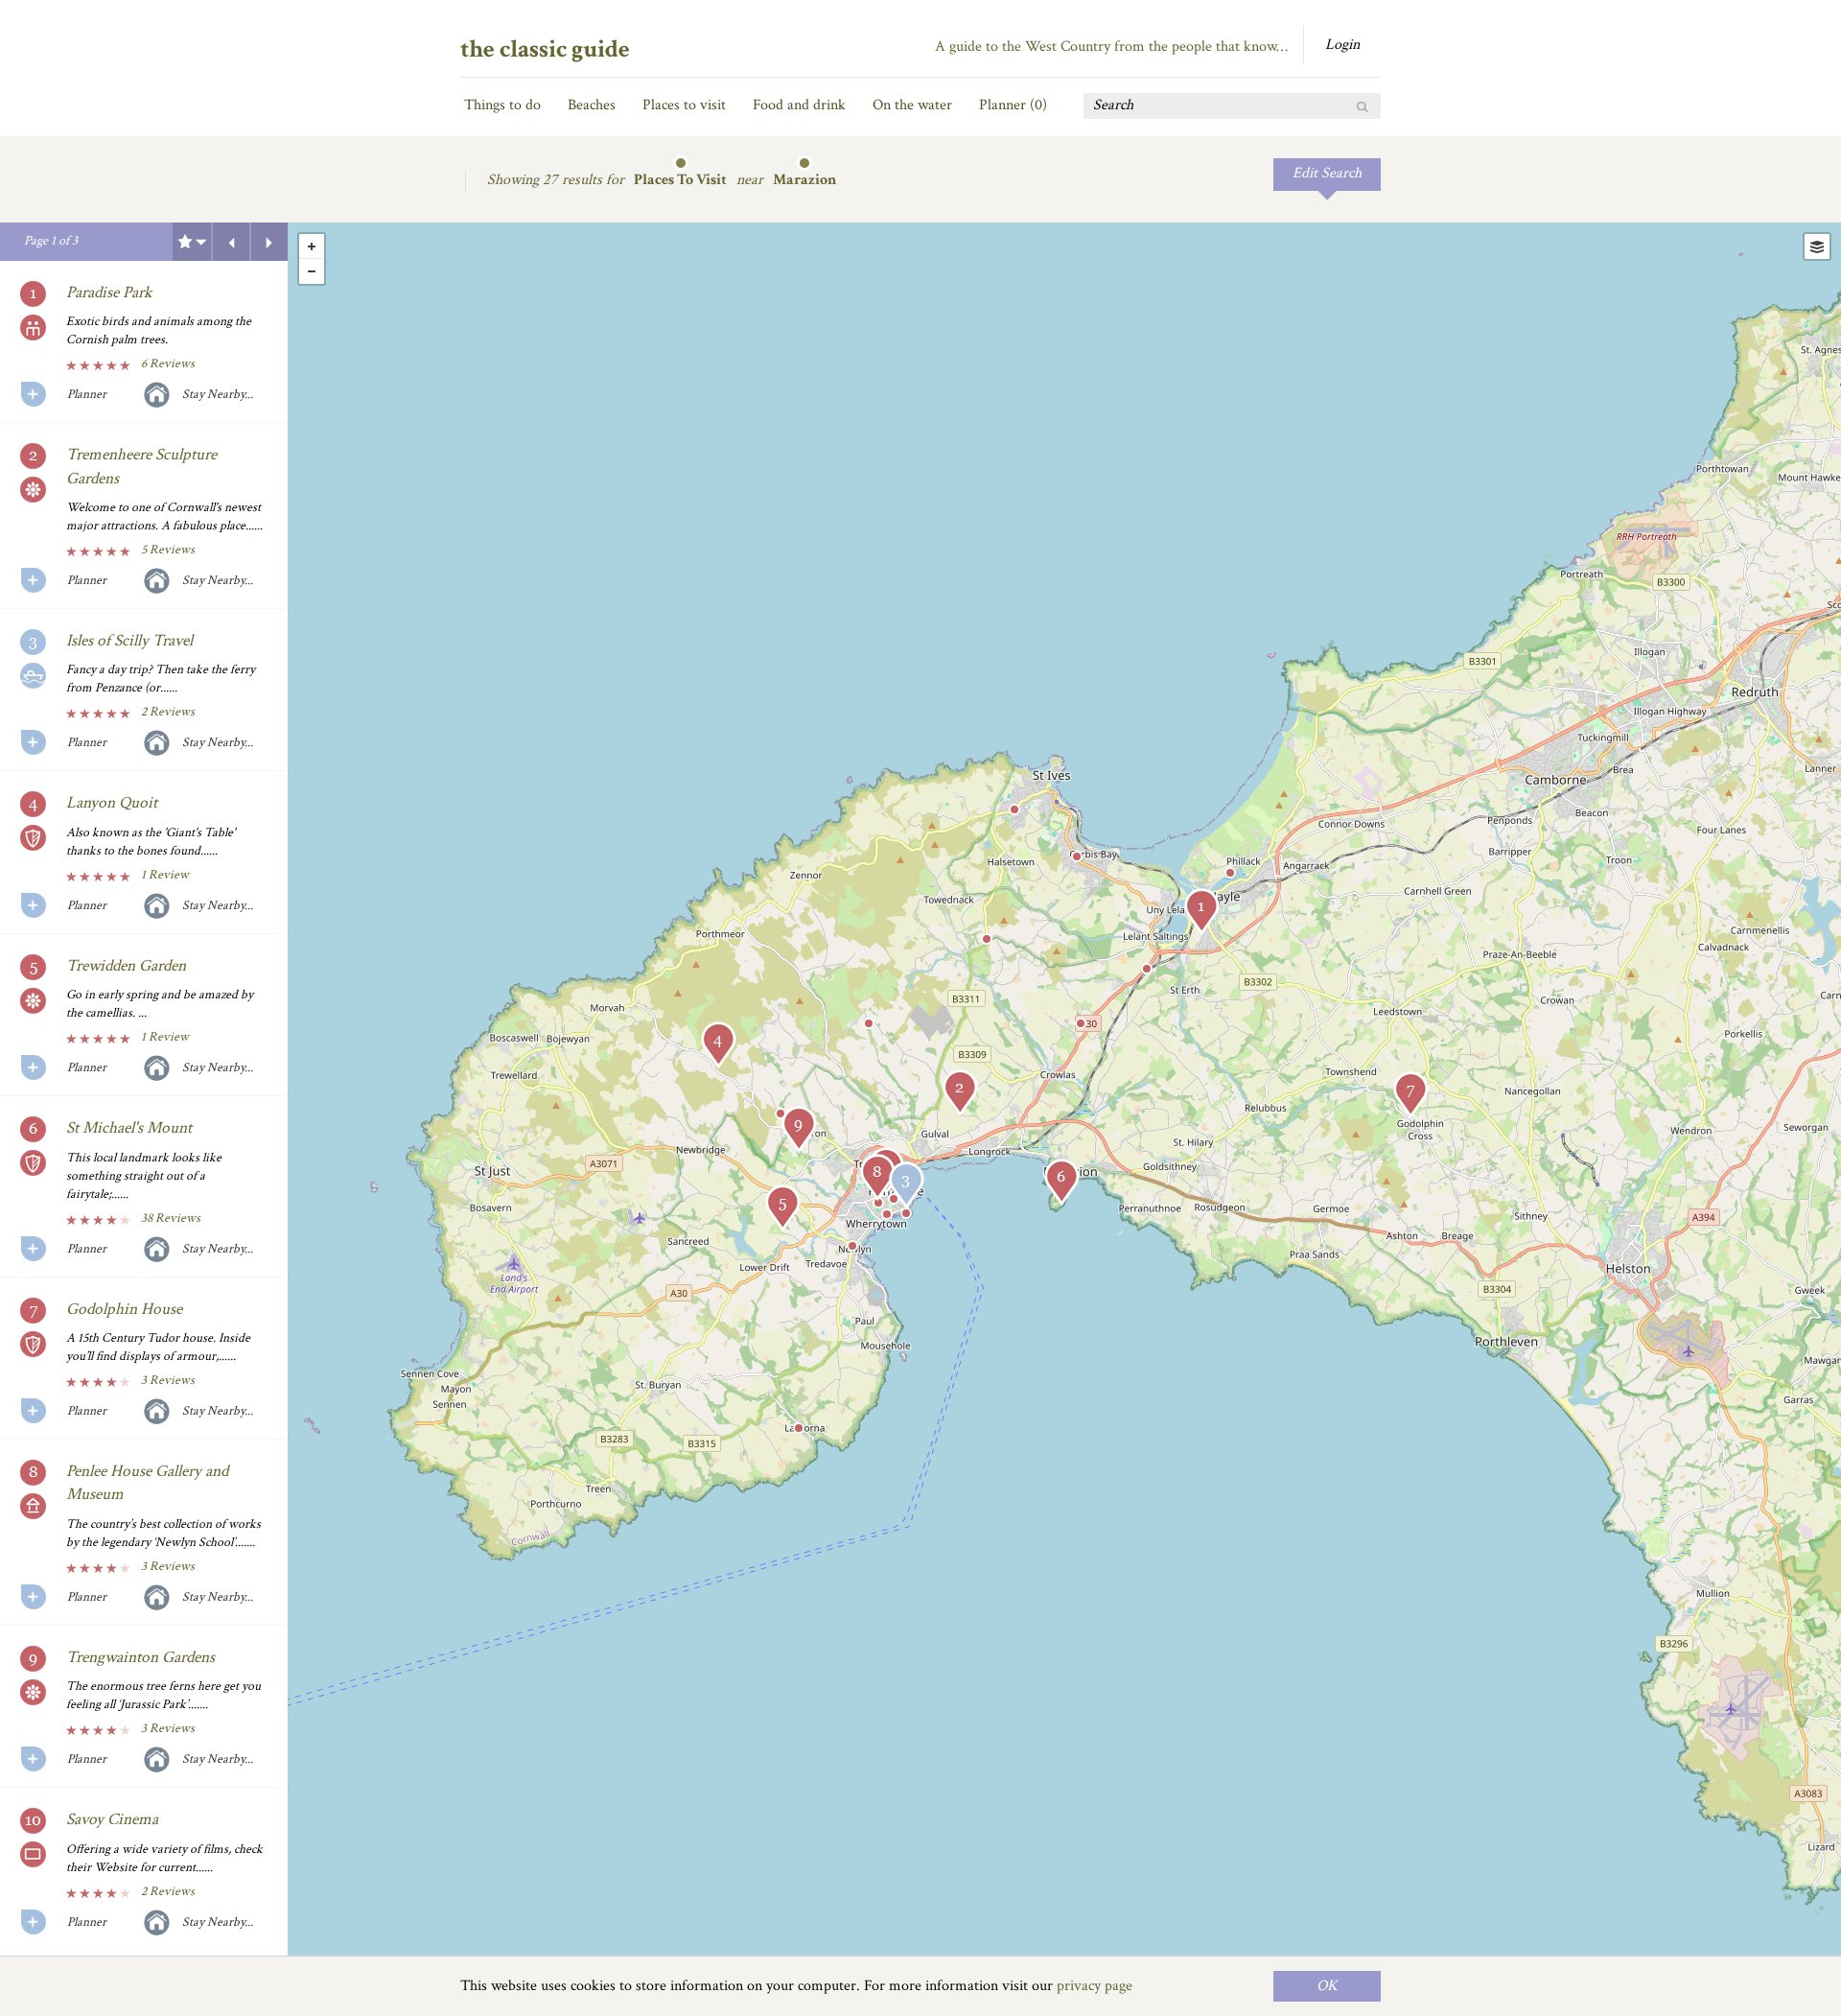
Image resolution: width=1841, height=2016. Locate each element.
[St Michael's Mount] (1061, 1182)
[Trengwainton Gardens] (799, 1129)
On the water (912, 105)
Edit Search (1327, 173)
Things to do (502, 105)
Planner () (1013, 105)
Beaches (592, 105)
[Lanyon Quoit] (718, 1045)
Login (1342, 45)
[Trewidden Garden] (782, 1208)
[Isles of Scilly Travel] (906, 1185)
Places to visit (684, 105)
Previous (231, 242)
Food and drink (799, 105)
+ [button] (312, 246)
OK (1327, 1986)
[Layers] (1817, 246)
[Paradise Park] (1201, 912)
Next (269, 242)
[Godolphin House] (1410, 1095)
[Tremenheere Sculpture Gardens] (960, 1093)
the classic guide (545, 49)
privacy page (1095, 1986)
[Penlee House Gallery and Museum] (877, 1177)
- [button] (312, 271)
